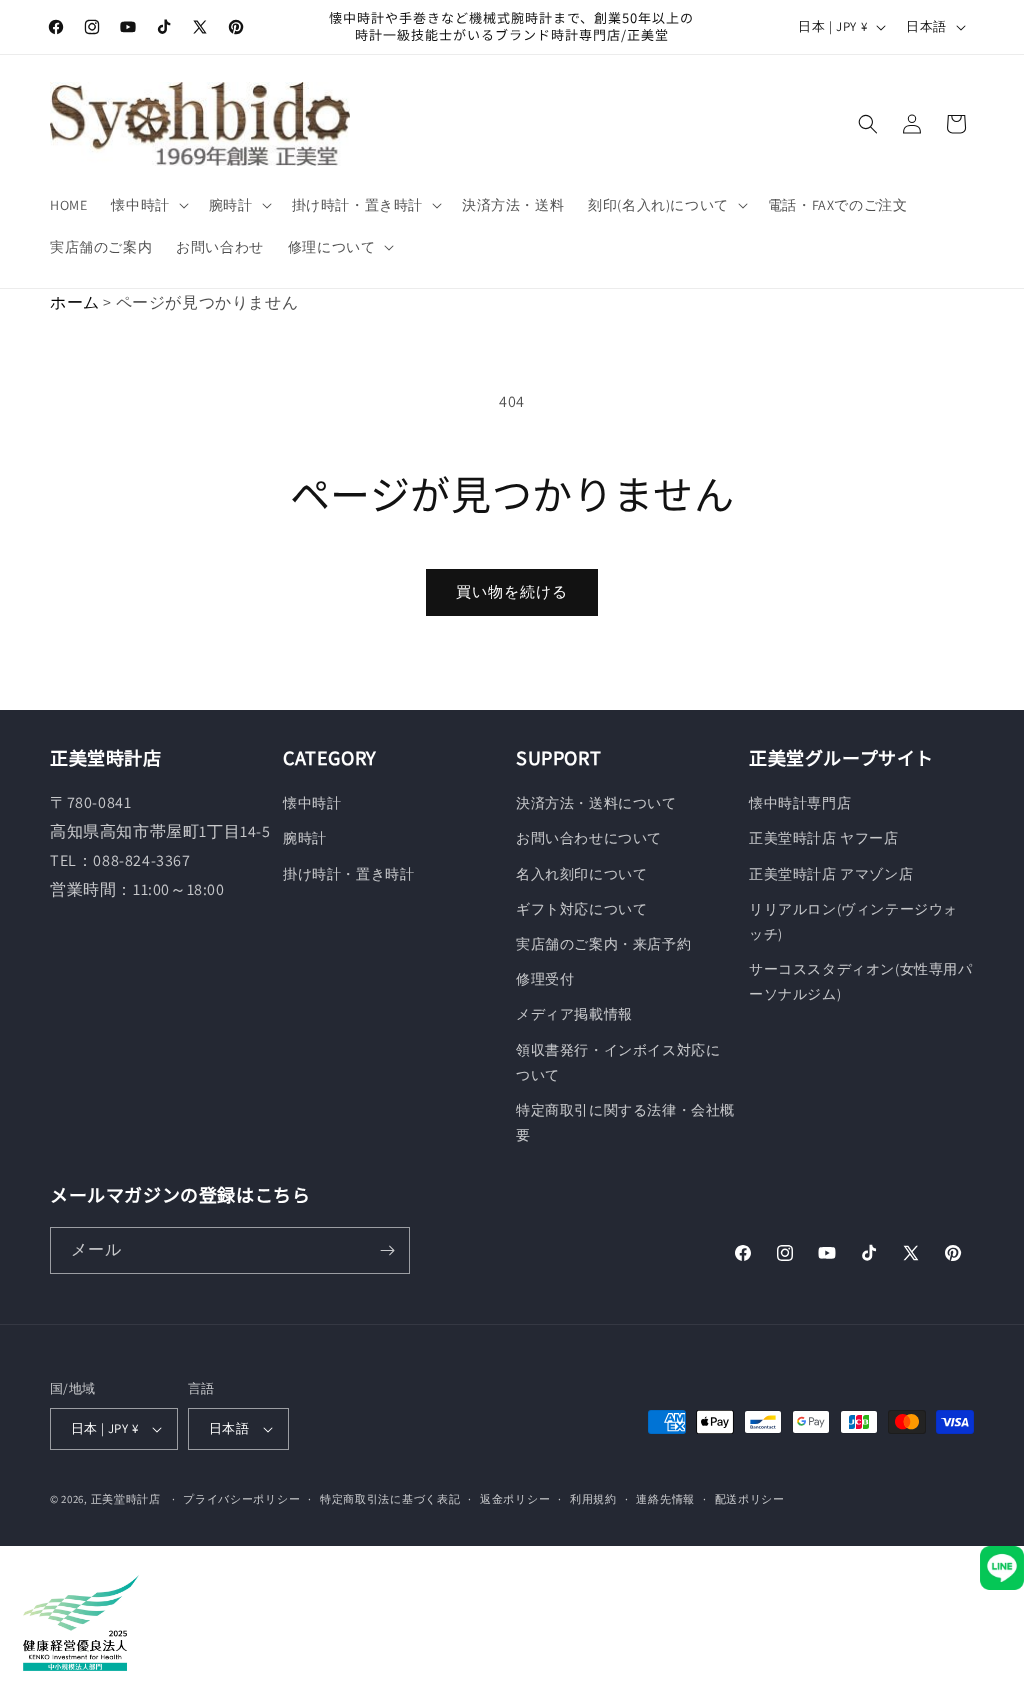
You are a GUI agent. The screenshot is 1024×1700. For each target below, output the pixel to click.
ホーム (75, 302)
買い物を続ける (512, 591)
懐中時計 (312, 803)
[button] (147, 205)
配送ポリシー (750, 1499)
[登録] (387, 1250)
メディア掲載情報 (574, 1014)
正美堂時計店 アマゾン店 (831, 874)
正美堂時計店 (126, 1499)
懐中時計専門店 (800, 803)
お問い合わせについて (589, 838)
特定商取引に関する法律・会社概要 (625, 1122)
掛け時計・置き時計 (348, 874)
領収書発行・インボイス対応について (618, 1062)
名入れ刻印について (581, 874)
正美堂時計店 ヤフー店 (824, 838)
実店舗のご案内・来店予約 (603, 944)
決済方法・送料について (596, 803)
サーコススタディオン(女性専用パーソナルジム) (861, 981)
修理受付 (545, 979)
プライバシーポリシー (241, 1499)
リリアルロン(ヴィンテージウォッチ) (853, 921)
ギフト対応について (581, 909)
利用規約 (593, 1499)
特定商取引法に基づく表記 (390, 1499)
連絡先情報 (665, 1499)
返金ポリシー (515, 1499)
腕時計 (305, 838)
